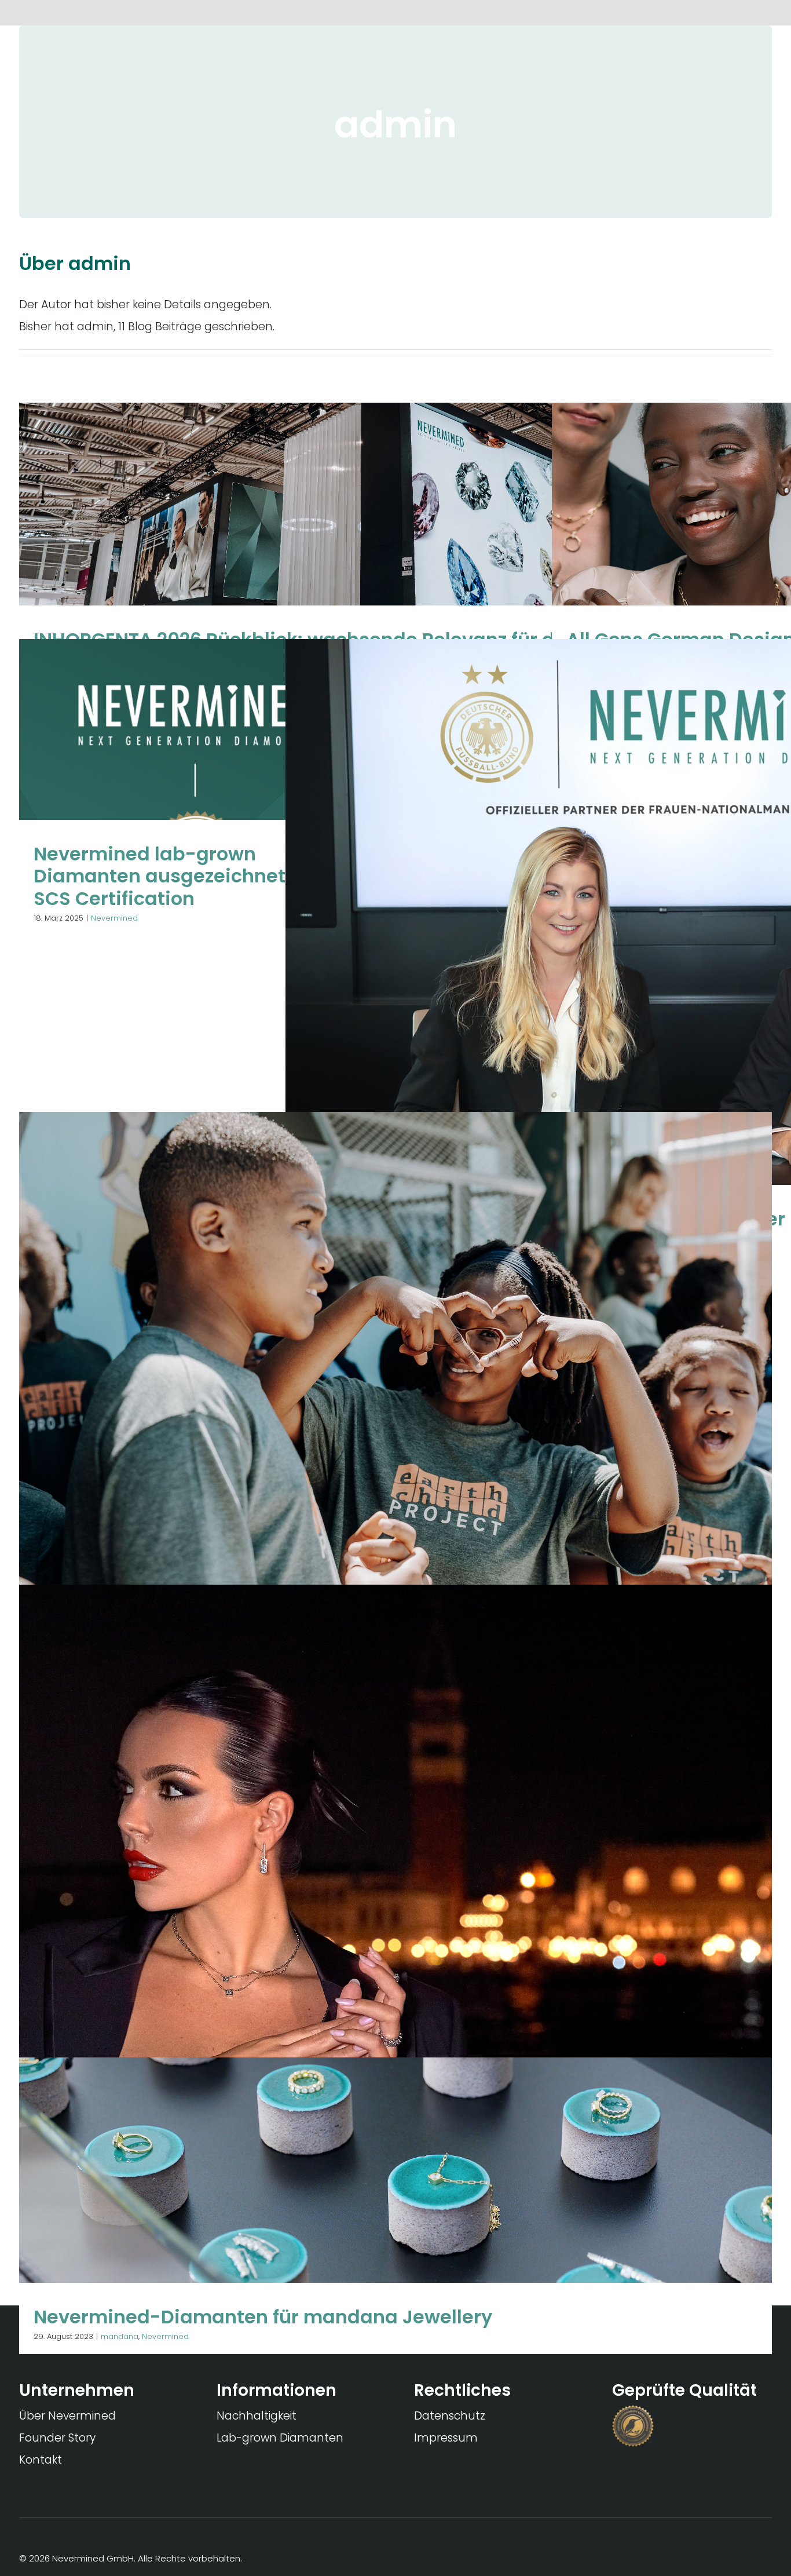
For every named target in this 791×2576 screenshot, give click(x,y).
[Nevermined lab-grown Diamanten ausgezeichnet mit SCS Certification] (196, 787)
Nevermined (416, 574)
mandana (370, 574)
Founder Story (57, 2438)
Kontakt (41, 2460)
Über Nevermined (67, 2416)
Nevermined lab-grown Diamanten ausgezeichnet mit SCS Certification (178, 876)
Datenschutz (450, 2416)
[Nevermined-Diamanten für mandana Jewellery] (395, 2206)
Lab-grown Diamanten (280, 2438)
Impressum (446, 2438)
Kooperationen (350, 1455)
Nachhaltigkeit (257, 2416)
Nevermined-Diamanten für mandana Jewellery (263, 2317)
